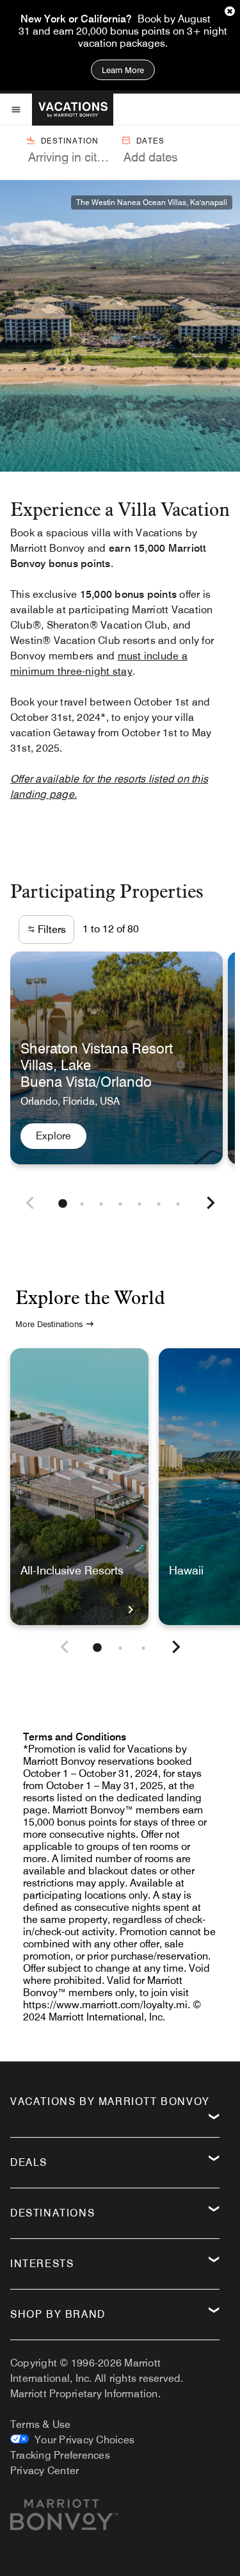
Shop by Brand (58, 2314)
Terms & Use (41, 2424)
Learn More (123, 70)
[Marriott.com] (64, 2520)
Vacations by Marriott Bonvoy (110, 2101)
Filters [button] (51, 929)
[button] (30, 1204)
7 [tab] (178, 1204)
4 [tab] (120, 1204)
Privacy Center (44, 2471)
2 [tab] (82, 1204)
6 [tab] (159, 1204)
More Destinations (49, 1324)
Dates (150, 141)
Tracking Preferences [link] (60, 2455)
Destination (70, 141)
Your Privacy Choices (82, 2440)
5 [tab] (140, 1204)
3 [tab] (101, 1204)
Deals (29, 2162)
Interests (42, 2264)
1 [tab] (63, 1204)
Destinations (52, 2213)
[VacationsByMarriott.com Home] (73, 110)
